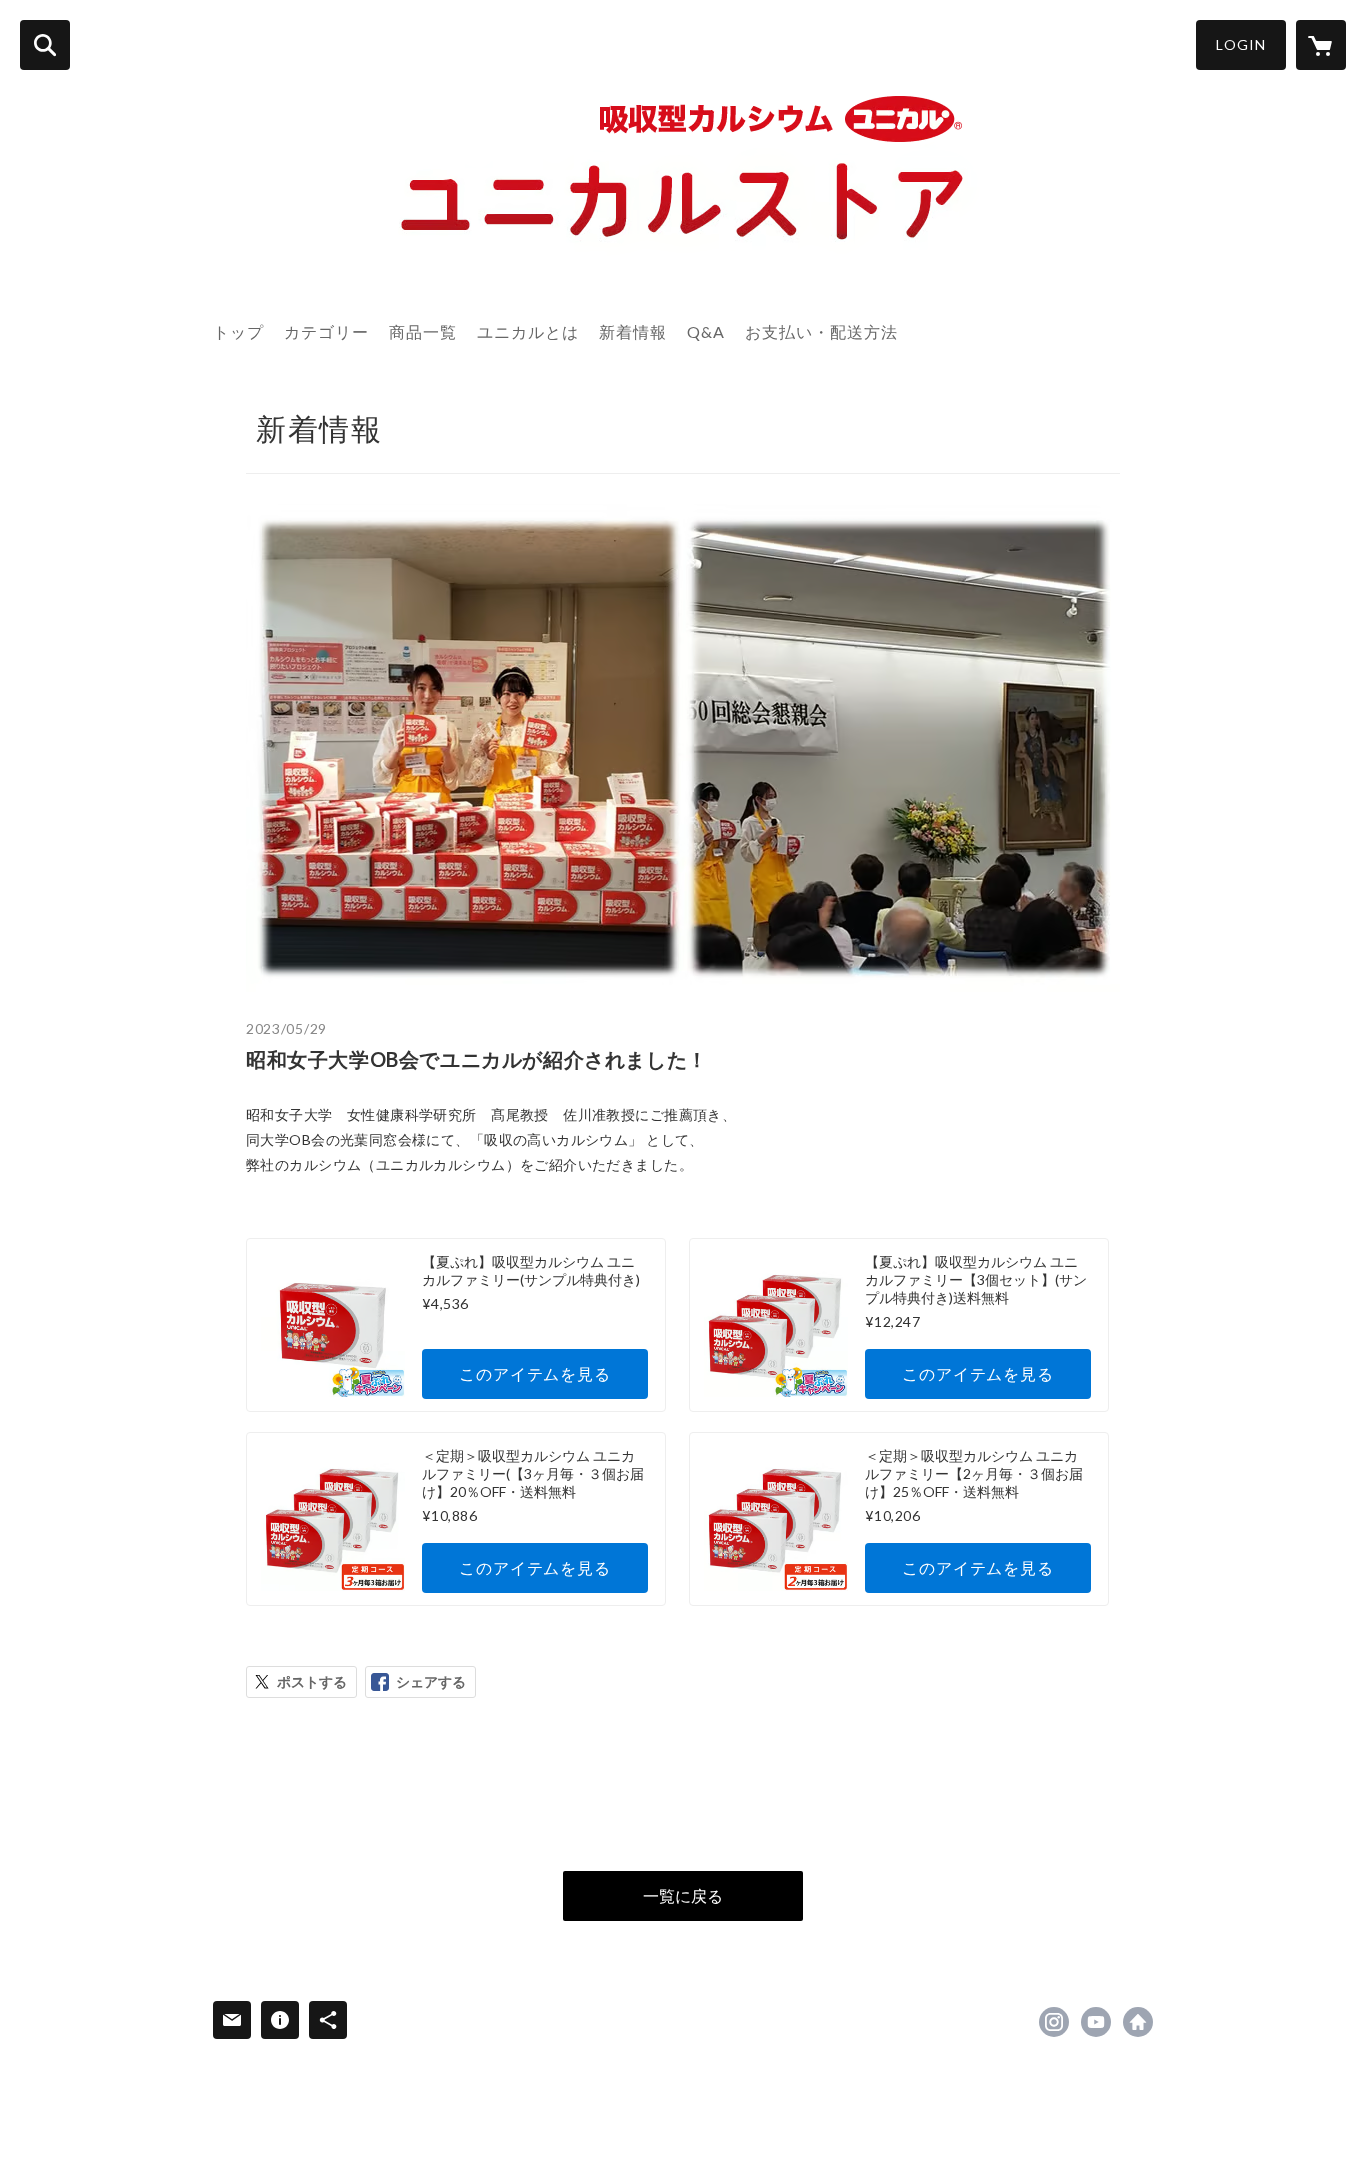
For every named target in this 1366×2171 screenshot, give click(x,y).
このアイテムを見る (534, 1373)
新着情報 (633, 331)
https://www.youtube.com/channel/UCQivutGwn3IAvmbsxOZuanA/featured (1096, 2022)
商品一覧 (423, 331)
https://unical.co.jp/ (1138, 2022)
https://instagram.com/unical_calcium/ (1054, 2022)
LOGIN (1241, 44)
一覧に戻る (683, 1895)
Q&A (706, 331)
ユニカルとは (528, 331)
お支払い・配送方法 (821, 331)
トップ (238, 331)
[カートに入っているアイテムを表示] (1321, 45)
